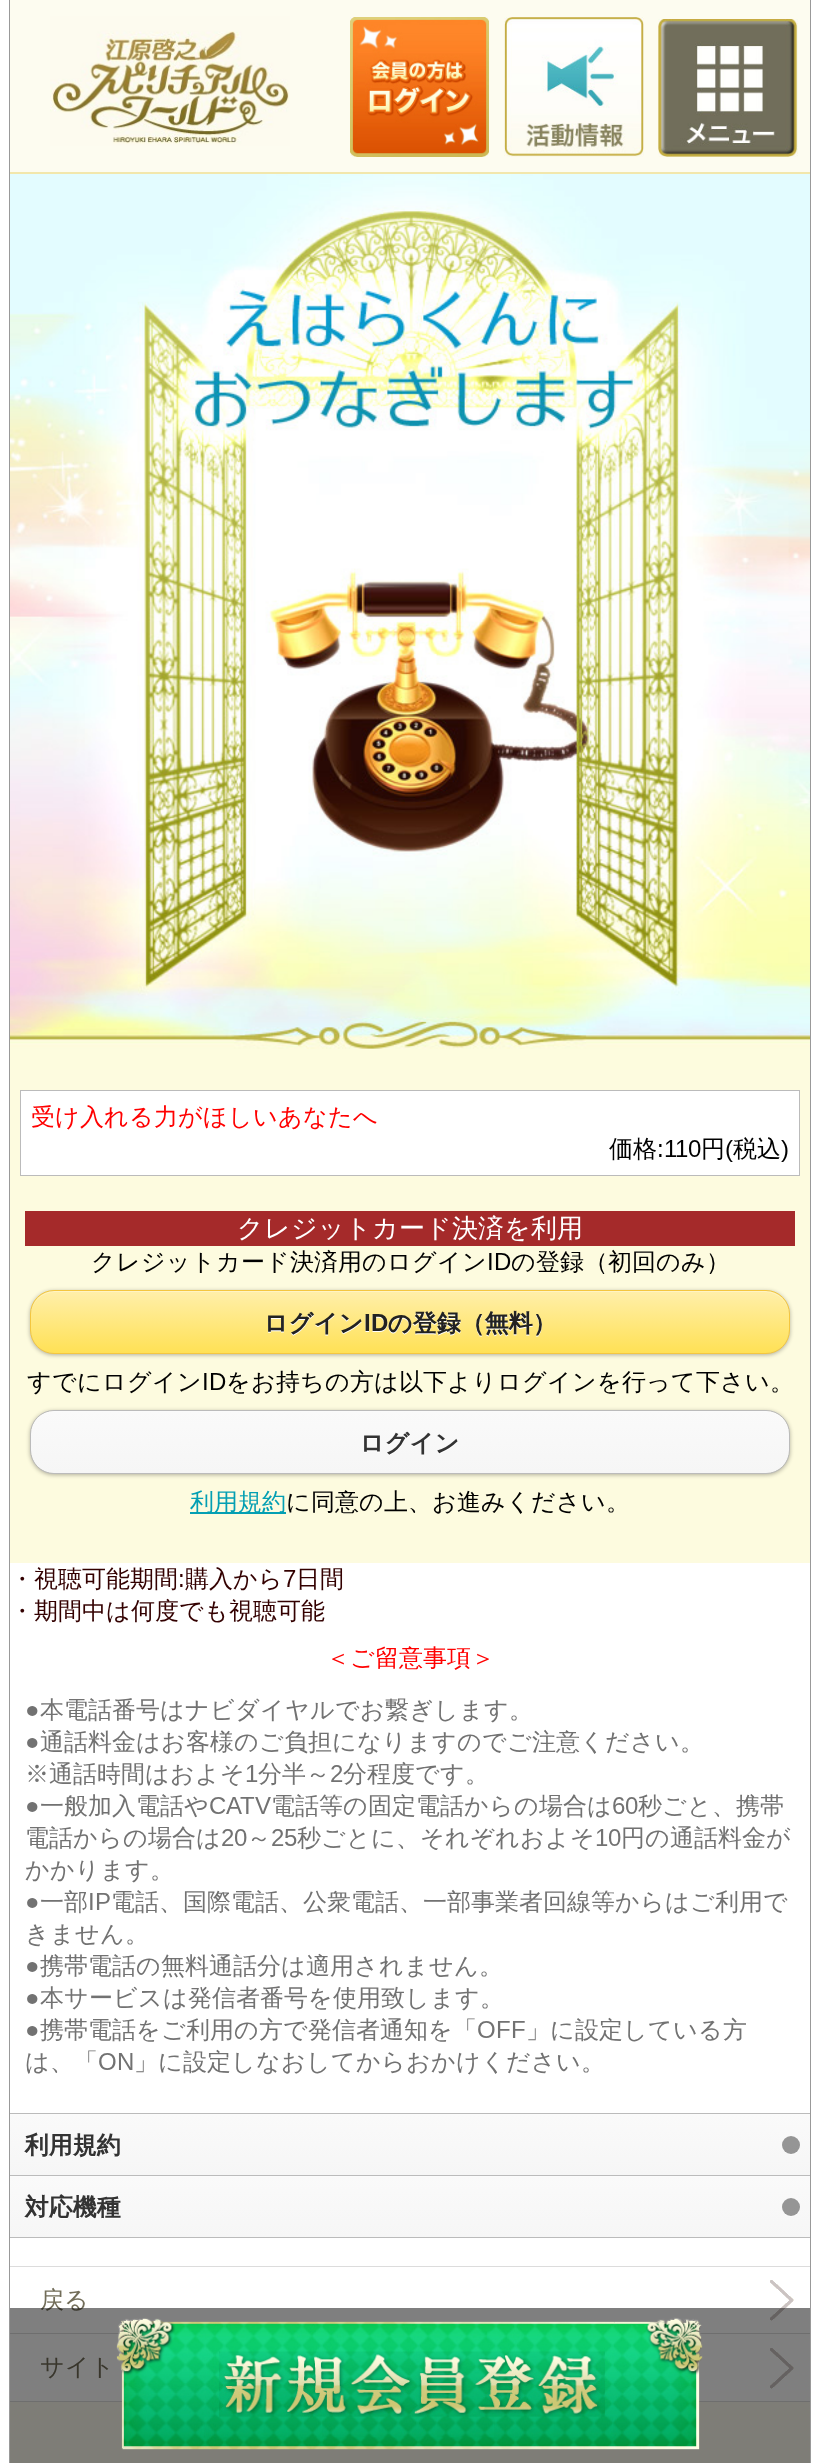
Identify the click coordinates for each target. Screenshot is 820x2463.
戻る (64, 2299)
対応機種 (73, 2206)
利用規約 (238, 1501)
